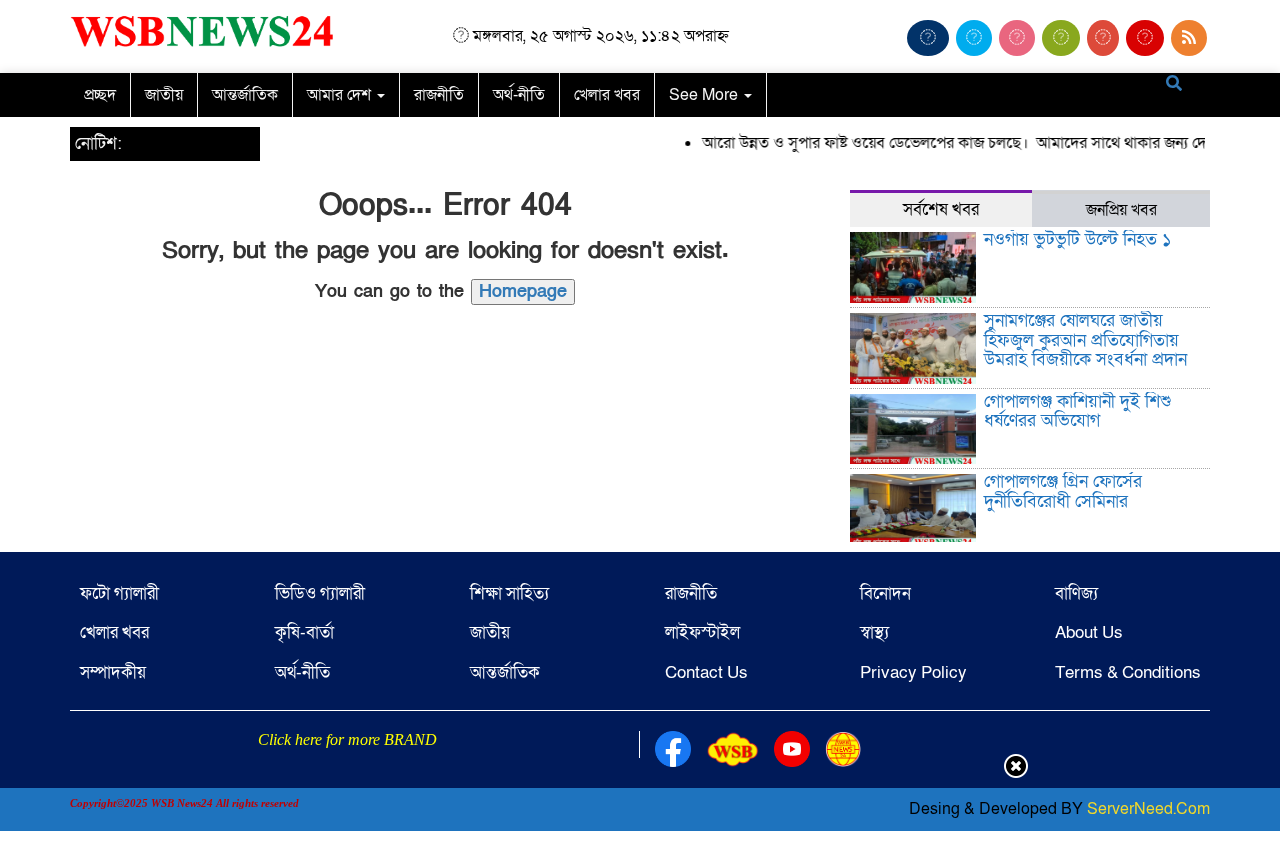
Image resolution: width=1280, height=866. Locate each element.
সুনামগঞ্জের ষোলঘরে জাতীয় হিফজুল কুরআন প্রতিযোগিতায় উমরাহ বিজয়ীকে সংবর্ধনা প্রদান (1085, 340)
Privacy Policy (913, 672)
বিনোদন (885, 593)
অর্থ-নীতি (519, 95)
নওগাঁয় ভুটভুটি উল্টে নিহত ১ (1077, 239)
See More (705, 95)
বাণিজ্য (1076, 593)
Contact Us (706, 672)
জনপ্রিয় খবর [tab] (1121, 210)
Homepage (523, 291)
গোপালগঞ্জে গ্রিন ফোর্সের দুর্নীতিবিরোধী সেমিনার (1063, 491)
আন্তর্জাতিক (245, 95)
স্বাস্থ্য (874, 632)
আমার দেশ (341, 95)
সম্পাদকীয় (113, 672)
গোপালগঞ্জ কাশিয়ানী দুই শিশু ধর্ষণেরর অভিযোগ (1077, 411)
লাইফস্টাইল (702, 632)
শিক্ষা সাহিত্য (509, 593)
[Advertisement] (640, 819)
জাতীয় (164, 95)
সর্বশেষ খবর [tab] (941, 209)
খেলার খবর (607, 95)
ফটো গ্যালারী (119, 593)
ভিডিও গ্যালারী (320, 593)
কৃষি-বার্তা (304, 632)
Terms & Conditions (1128, 672)
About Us (1089, 632)
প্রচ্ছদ (100, 95)
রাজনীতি (439, 95)
